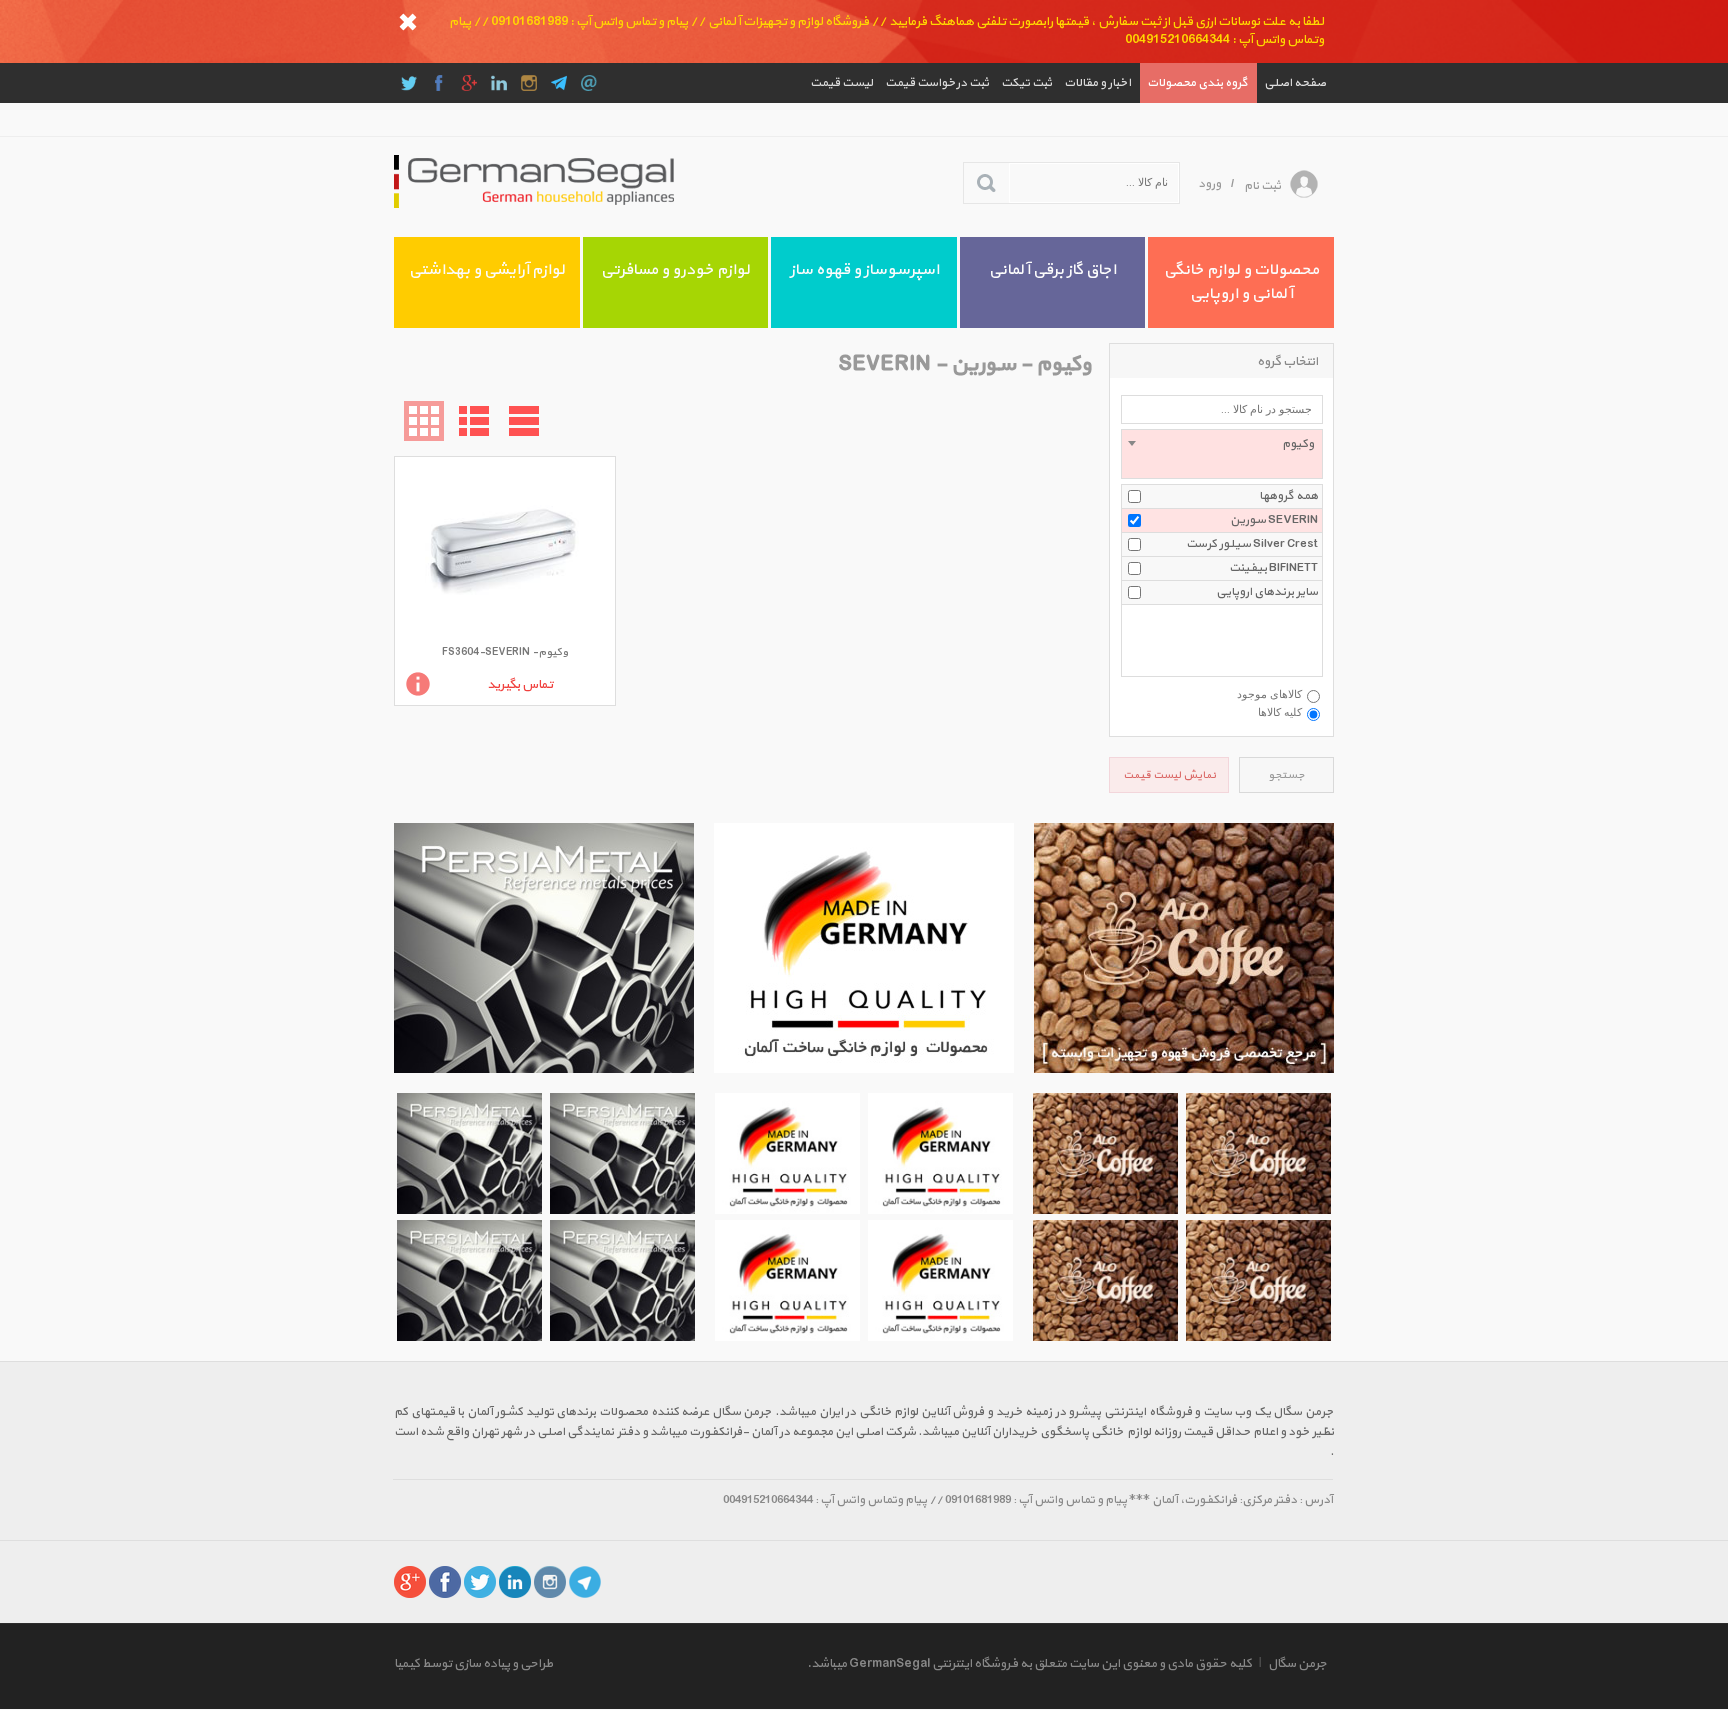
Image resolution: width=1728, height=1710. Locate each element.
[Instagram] (529, 83)
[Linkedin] (499, 83)
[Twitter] (409, 83)
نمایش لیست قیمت (1169, 775)
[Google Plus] (469, 83)
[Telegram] (559, 83)
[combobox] (1222, 454)
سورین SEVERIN (1274, 520)
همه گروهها (1288, 496)
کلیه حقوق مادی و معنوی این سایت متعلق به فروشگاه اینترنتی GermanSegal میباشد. (1029, 1664)
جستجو (1286, 775)
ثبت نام (1262, 186)
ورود (1209, 184)
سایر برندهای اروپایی (1267, 592)
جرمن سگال (1297, 1664)
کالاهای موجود (1269, 694)
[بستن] (408, 22)
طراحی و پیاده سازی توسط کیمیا (473, 1664)
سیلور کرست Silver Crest (1252, 544)
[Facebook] (439, 83)
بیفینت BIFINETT (1273, 568)
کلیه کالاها (1280, 712)
